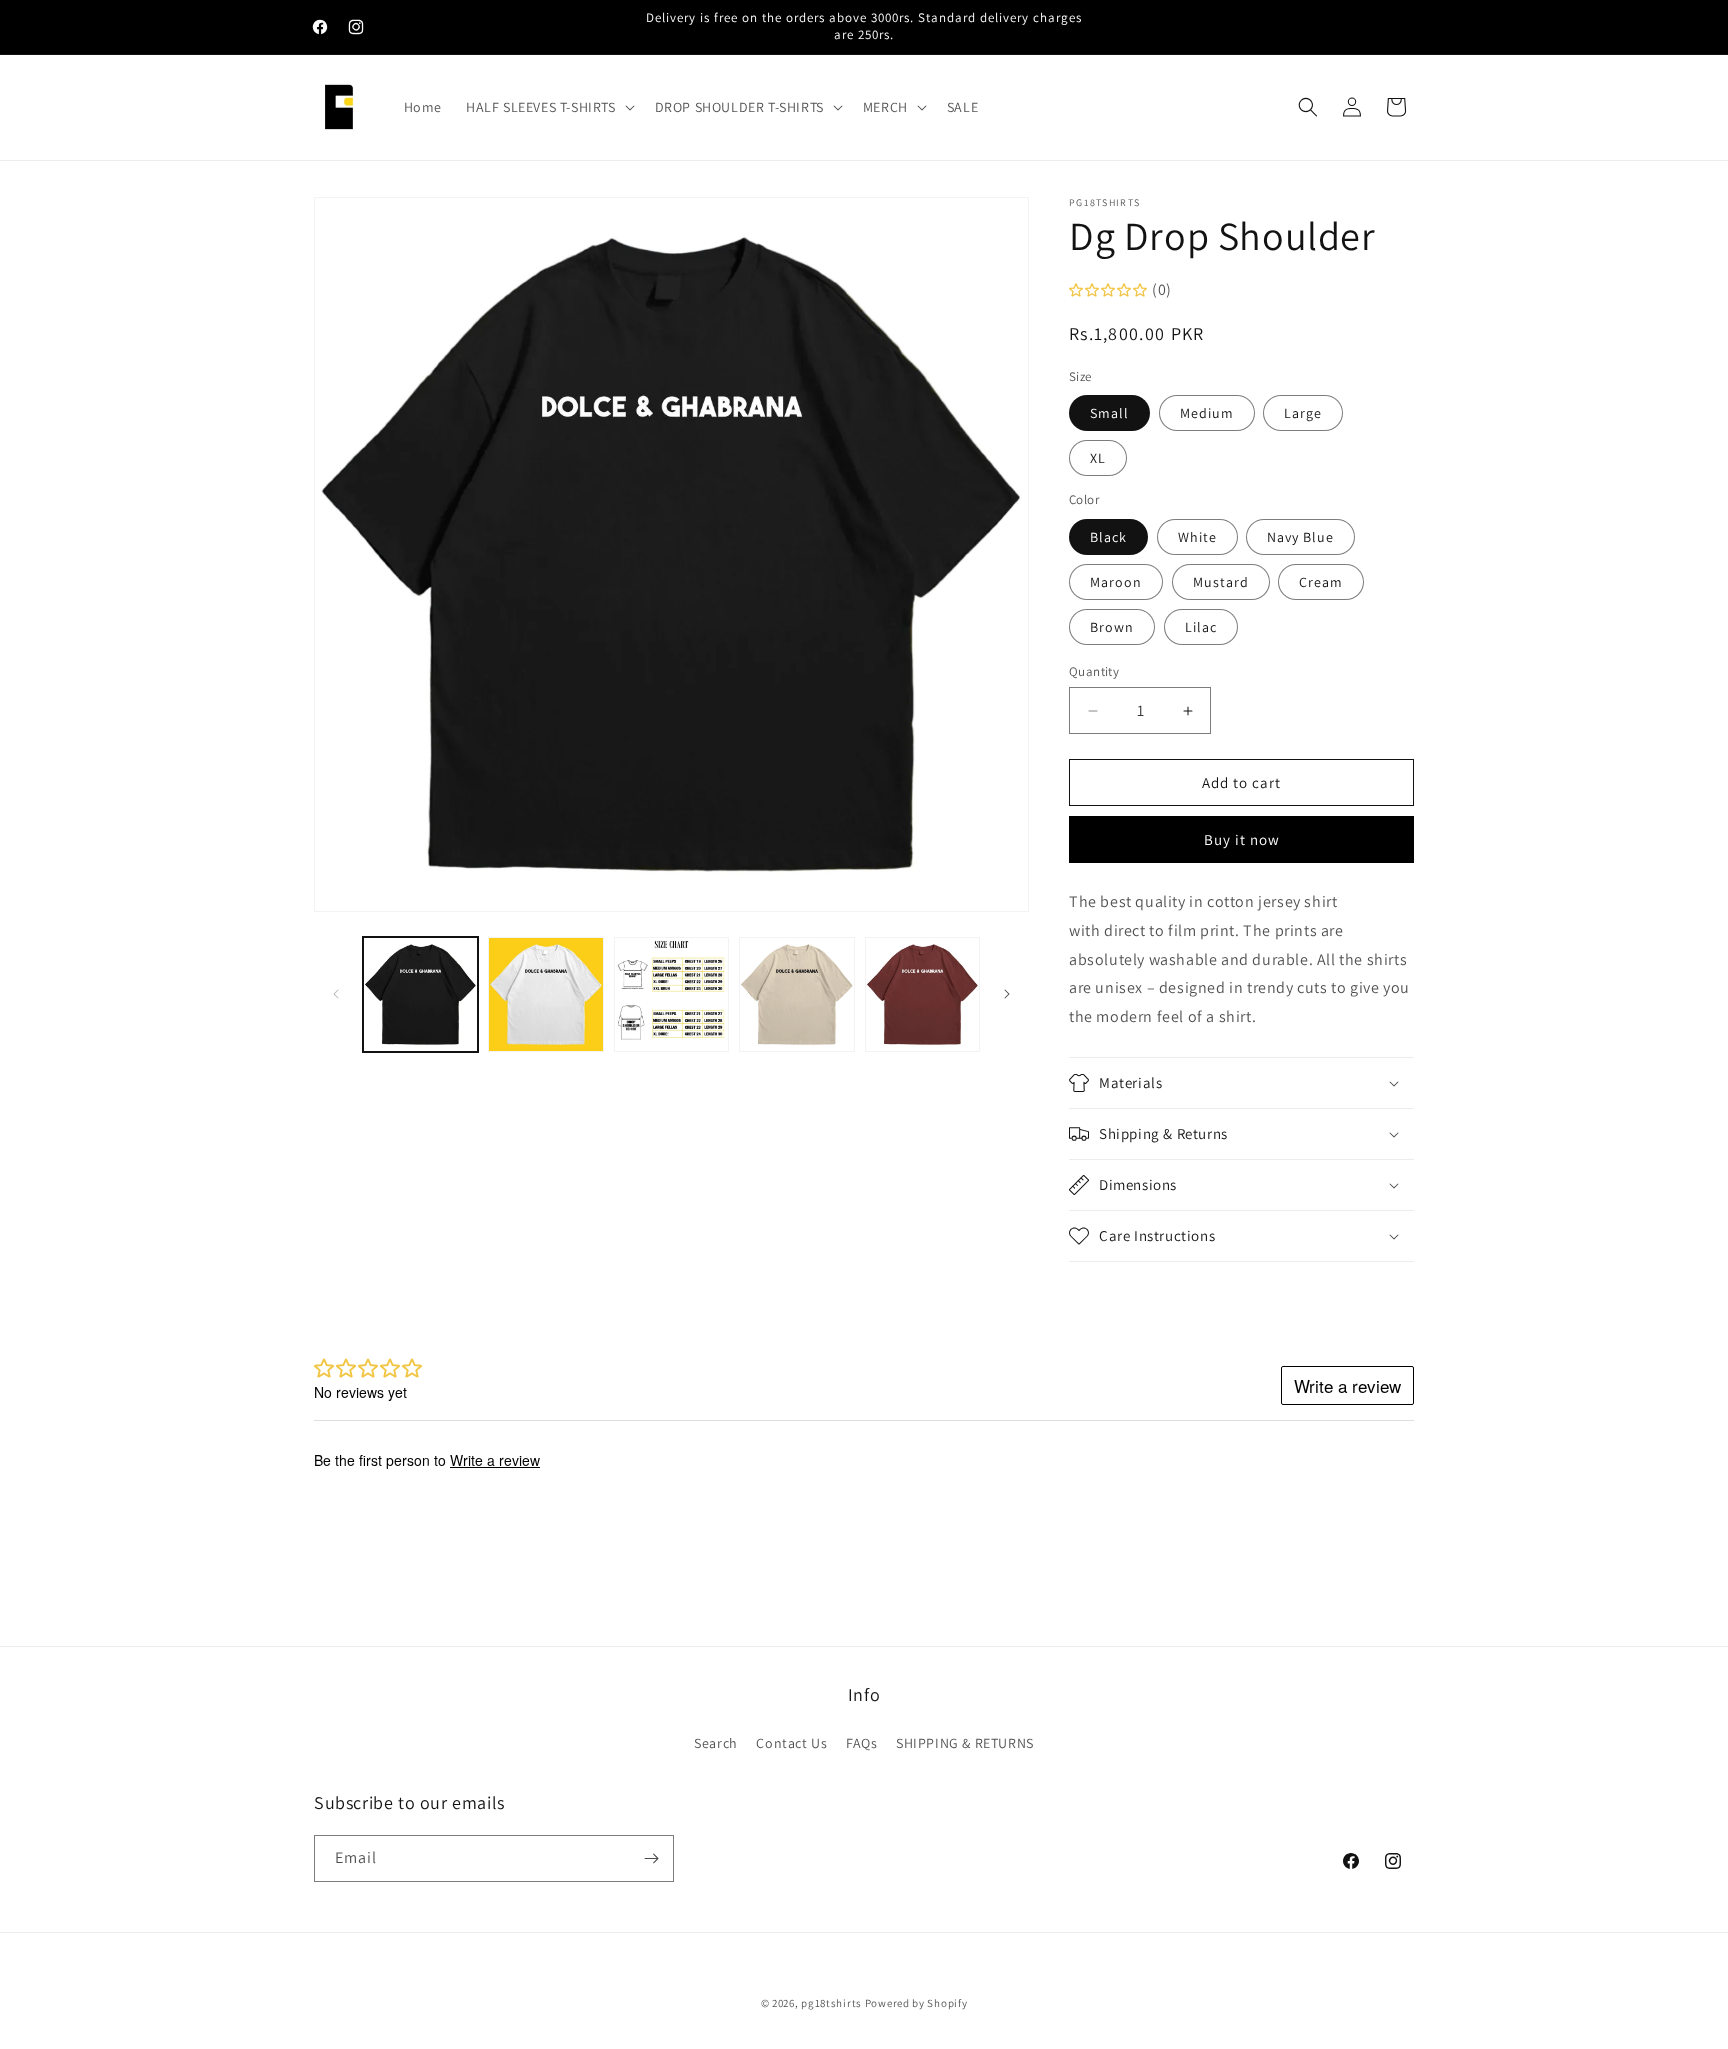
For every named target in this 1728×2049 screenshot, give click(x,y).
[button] (548, 107)
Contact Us (791, 1743)
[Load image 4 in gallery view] (796, 994)
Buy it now (1242, 839)
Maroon (1116, 582)
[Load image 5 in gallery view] (922, 994)
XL (1098, 458)
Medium (1207, 413)
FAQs (861, 1743)
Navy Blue (1300, 537)
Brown (1112, 627)
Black (1108, 537)
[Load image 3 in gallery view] (671, 994)
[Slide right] (1007, 994)
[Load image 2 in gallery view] (545, 994)
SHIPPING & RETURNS (965, 1743)
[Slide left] (336, 994)
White (1197, 537)
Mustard (1221, 582)
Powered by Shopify (916, 2003)
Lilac (1201, 627)
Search (716, 1743)
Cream (1321, 582)
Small (1109, 413)
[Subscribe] (651, 1858)
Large (1303, 413)
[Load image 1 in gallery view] (420, 994)
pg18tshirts (831, 2003)
